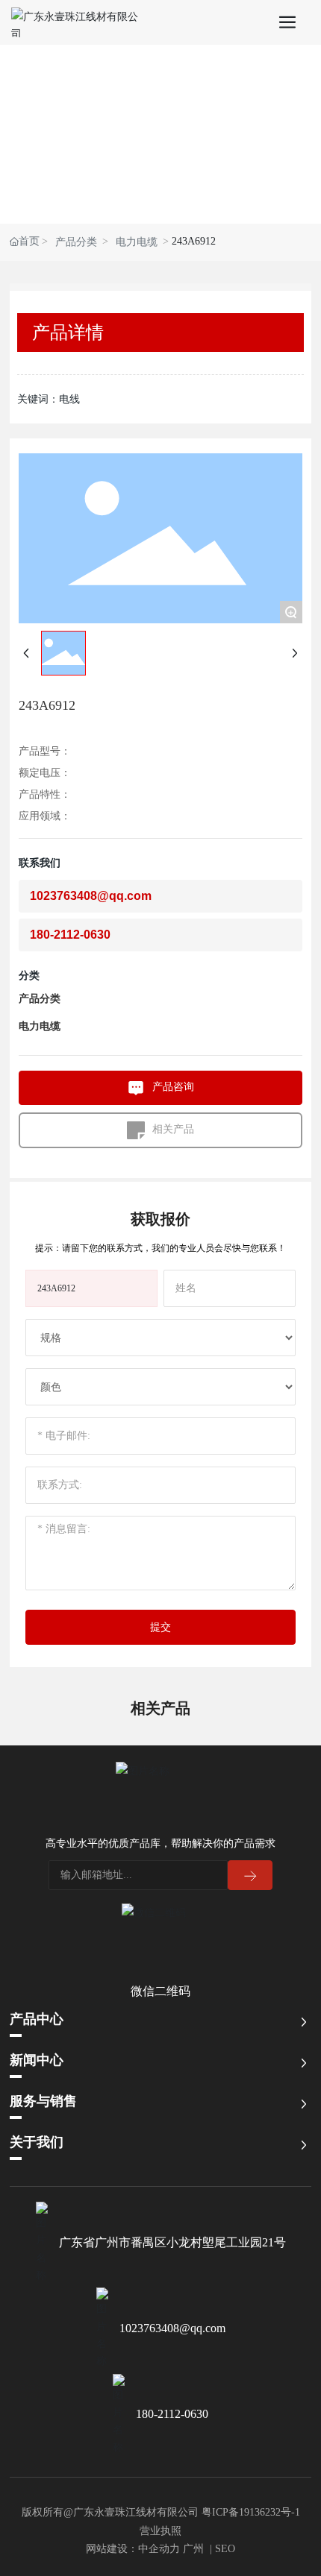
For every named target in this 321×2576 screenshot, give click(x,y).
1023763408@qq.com (172, 2328)
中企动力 (159, 2549)
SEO (225, 2549)
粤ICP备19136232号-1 (251, 2512)
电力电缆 (137, 242)
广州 (193, 2549)
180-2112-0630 (172, 2414)
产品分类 (76, 242)
